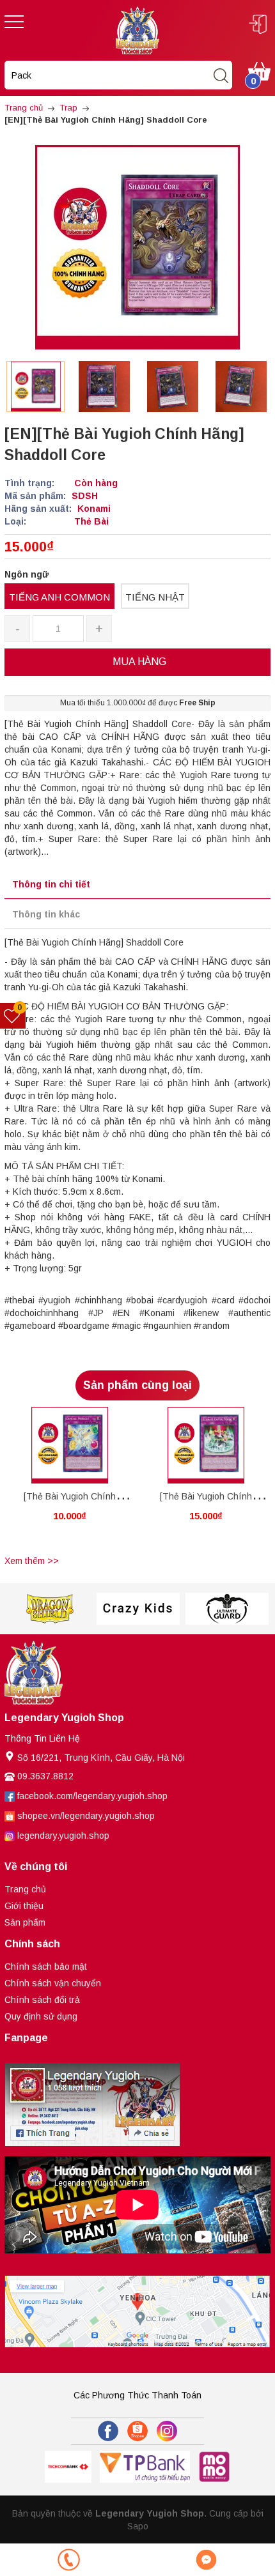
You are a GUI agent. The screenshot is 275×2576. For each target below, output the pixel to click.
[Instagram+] (167, 2431)
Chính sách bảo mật (46, 1966)
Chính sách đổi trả (42, 2000)
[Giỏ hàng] (259, 70)
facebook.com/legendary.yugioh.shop (92, 1796)
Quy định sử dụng (41, 2016)
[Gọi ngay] (69, 2560)
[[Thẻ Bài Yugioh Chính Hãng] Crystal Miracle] (69, 1445)
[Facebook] (108, 2431)
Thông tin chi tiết (51, 884)
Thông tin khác (46, 914)
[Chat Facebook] (206, 2560)
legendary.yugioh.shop (63, 1836)
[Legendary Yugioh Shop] (137, 29)
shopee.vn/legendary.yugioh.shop (86, 1816)
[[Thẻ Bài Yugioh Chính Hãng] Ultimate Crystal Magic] (206, 1445)
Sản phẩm (25, 1922)
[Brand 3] (138, 1609)
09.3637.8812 (45, 1776)
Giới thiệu (24, 1906)
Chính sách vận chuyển (53, 1983)
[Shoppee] (137, 2431)
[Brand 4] (227, 1609)
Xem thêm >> (32, 1561)
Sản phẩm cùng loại (137, 1385)
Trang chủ (25, 1889)
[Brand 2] (49, 1609)
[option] (35, 387)
